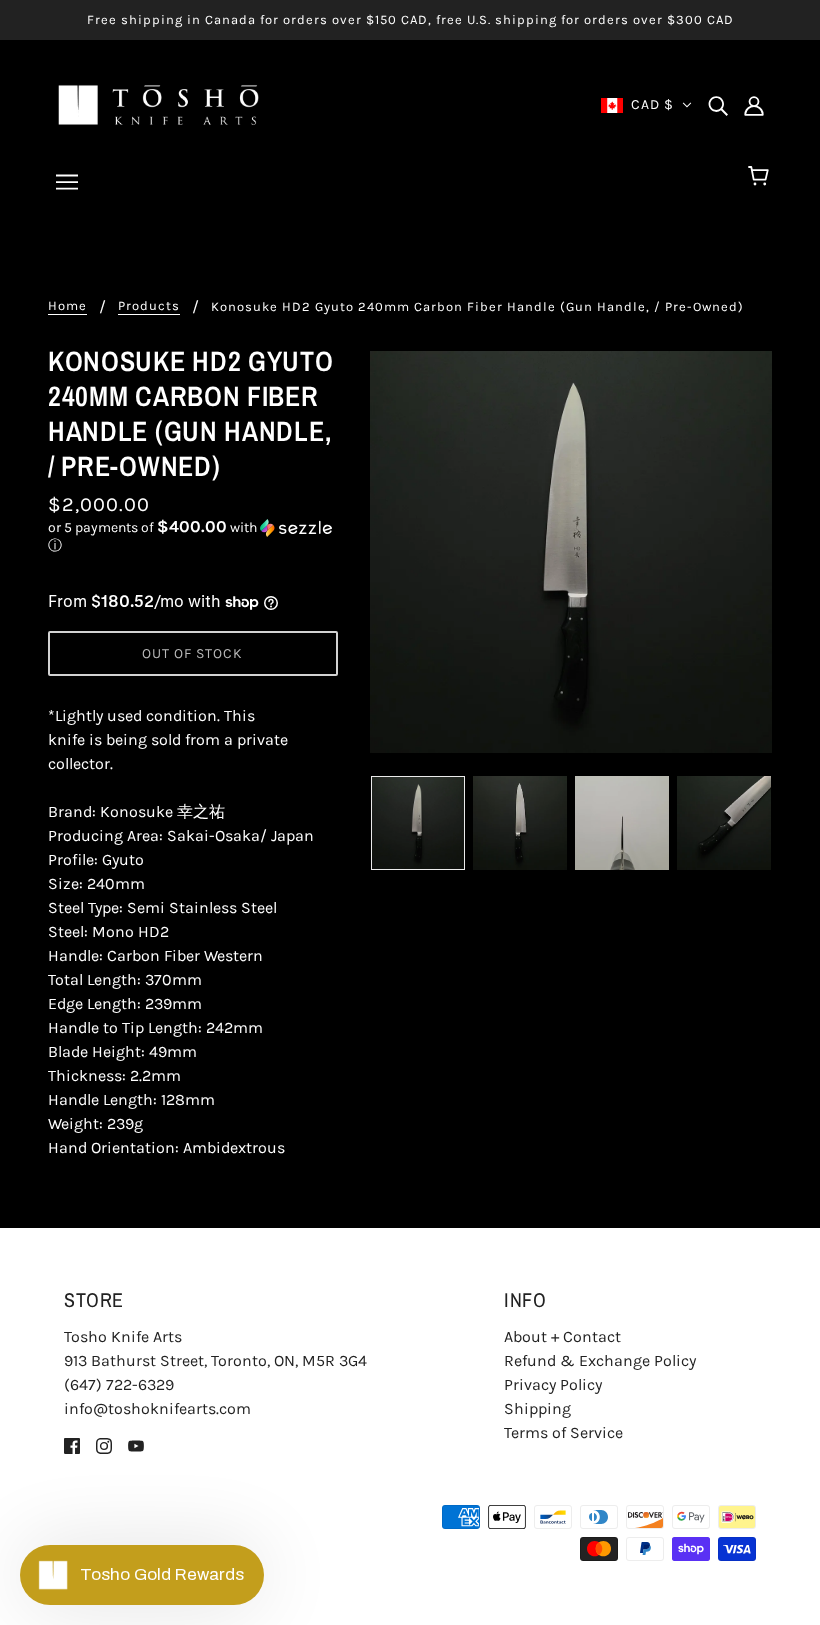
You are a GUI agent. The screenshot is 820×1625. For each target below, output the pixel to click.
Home (67, 306)
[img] (718, 105)
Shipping (537, 1408)
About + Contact (562, 1336)
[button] (193, 536)
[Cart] (761, 177)
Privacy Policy (553, 1384)
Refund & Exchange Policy (600, 1360)
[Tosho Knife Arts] (158, 103)
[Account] (754, 105)
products (149, 306)
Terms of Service (563, 1432)
